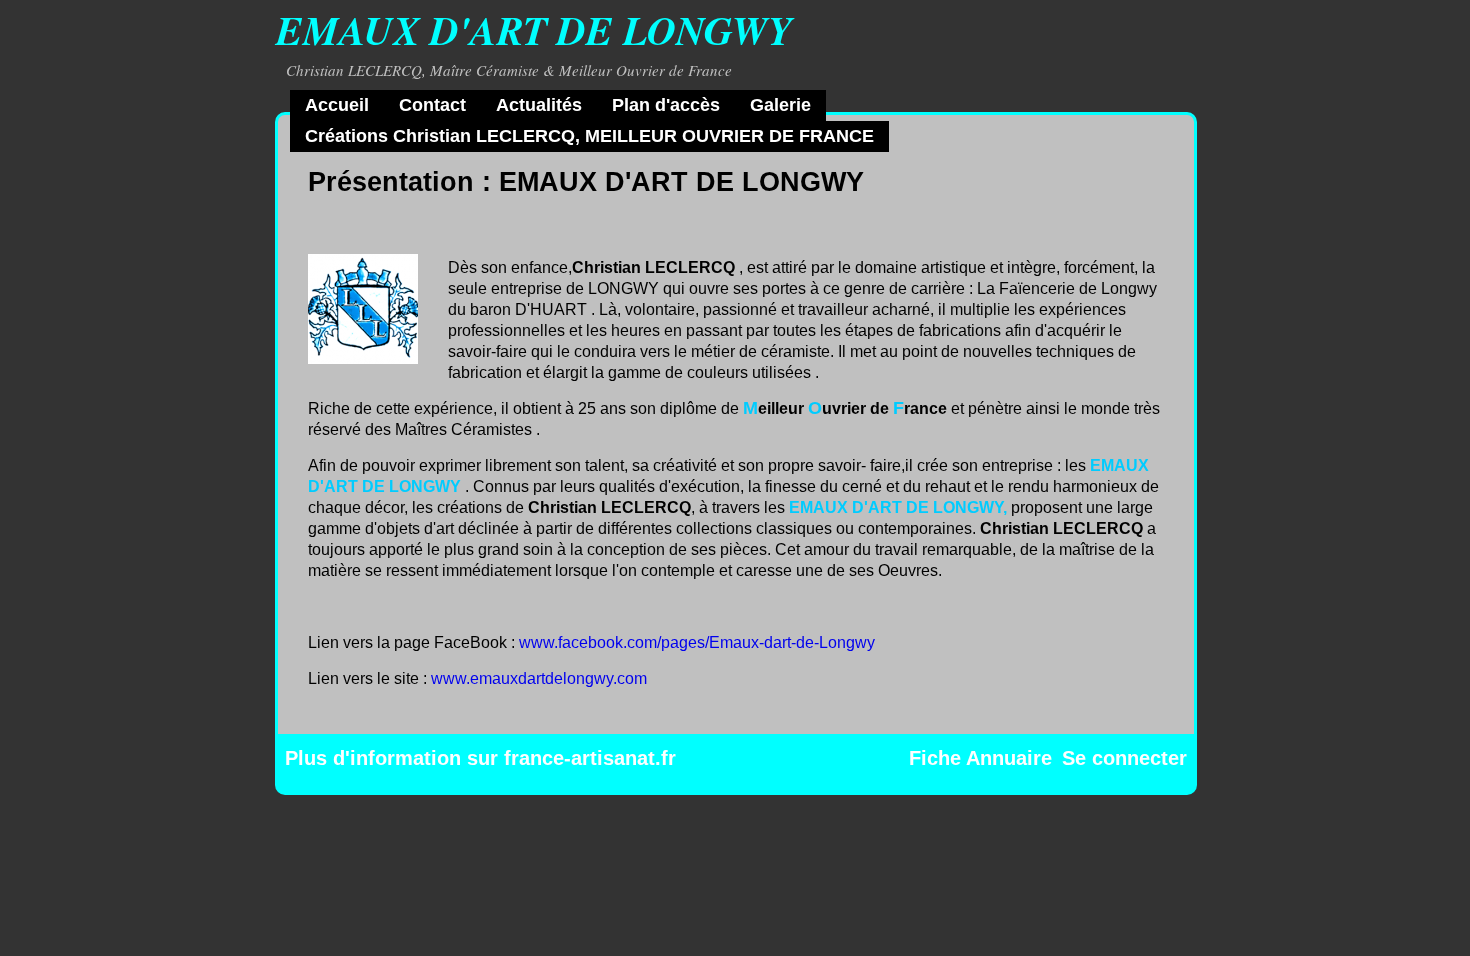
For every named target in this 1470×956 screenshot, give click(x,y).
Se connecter (1124, 758)
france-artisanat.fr (590, 758)
